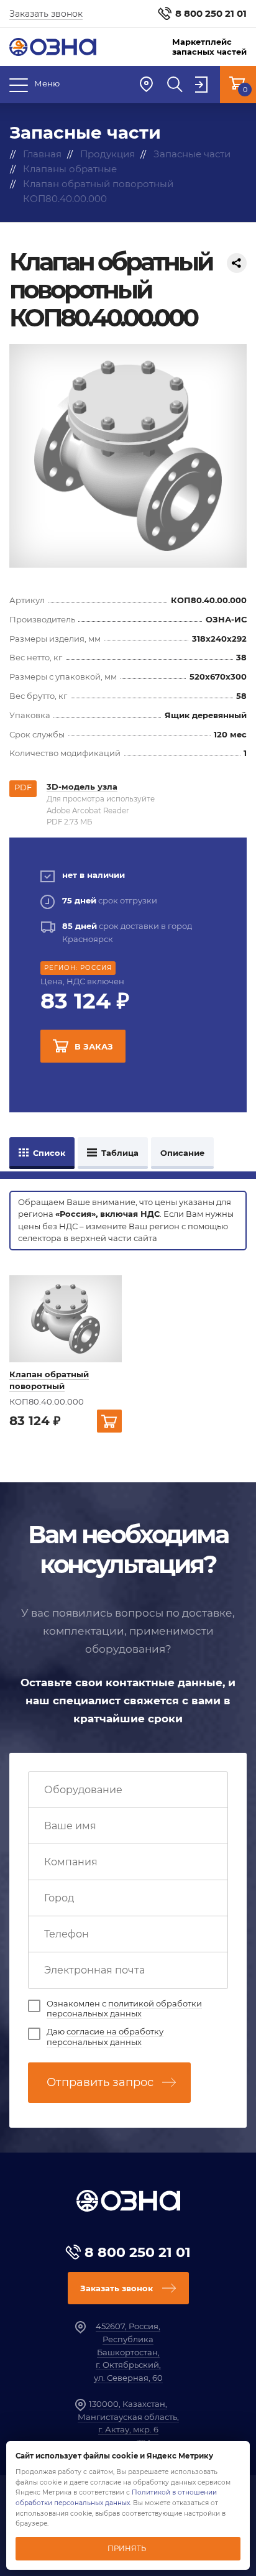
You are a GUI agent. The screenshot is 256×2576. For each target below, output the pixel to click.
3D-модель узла (82, 787)
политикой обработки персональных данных (124, 2009)
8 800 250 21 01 (211, 13)
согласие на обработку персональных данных (105, 2037)
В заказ (94, 1046)
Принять (127, 2549)
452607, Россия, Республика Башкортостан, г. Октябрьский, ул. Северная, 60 (128, 2352)
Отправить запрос (100, 2082)
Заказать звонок (46, 14)
